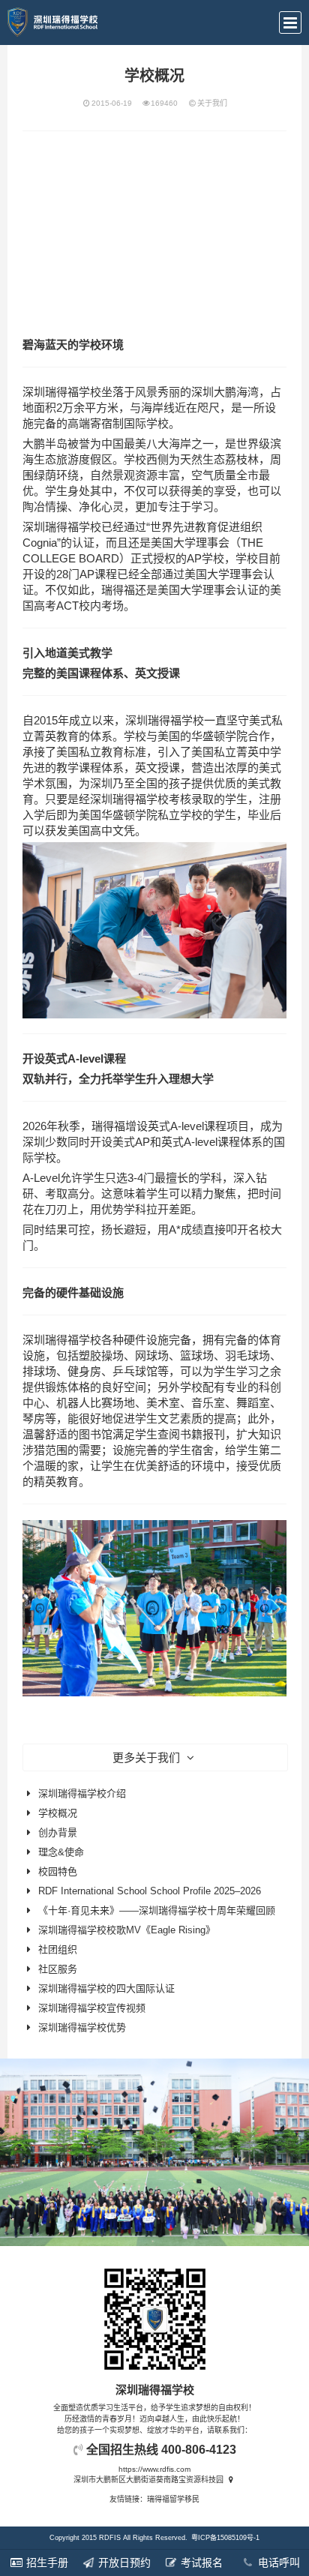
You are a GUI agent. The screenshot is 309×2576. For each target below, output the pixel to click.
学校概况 (58, 1813)
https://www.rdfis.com (154, 2469)
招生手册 (46, 2563)
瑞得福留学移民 (173, 2499)
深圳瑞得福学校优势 (82, 2027)
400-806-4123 (199, 2450)
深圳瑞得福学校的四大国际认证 (106, 1988)
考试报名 (200, 2563)
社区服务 (58, 1969)
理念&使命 (61, 1852)
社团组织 (58, 1949)
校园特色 (58, 1871)
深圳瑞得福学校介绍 (82, 1793)
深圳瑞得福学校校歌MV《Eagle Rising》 (127, 1930)
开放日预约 (123, 2563)
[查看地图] (231, 2480)
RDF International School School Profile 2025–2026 (150, 1891)
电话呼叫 (277, 2563)
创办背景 (58, 1832)
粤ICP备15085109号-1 (225, 2538)
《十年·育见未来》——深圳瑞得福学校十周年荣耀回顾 (157, 1910)
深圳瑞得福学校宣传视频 (92, 2008)
